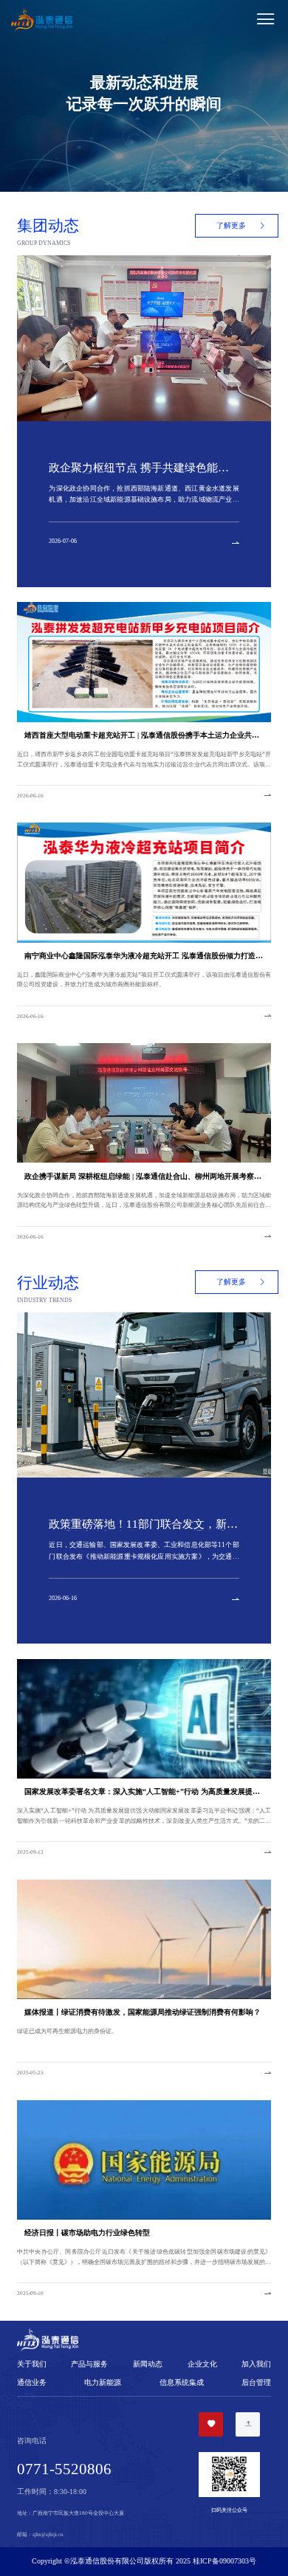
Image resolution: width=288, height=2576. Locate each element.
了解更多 (231, 225)
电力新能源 (103, 2382)
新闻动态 (148, 2364)
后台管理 (256, 2382)
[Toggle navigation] (179, 20)
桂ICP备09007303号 (224, 2561)
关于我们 (32, 2364)
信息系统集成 (182, 2382)
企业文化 (202, 2364)
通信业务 (32, 2382)
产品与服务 (89, 2364)
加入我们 (256, 2364)
